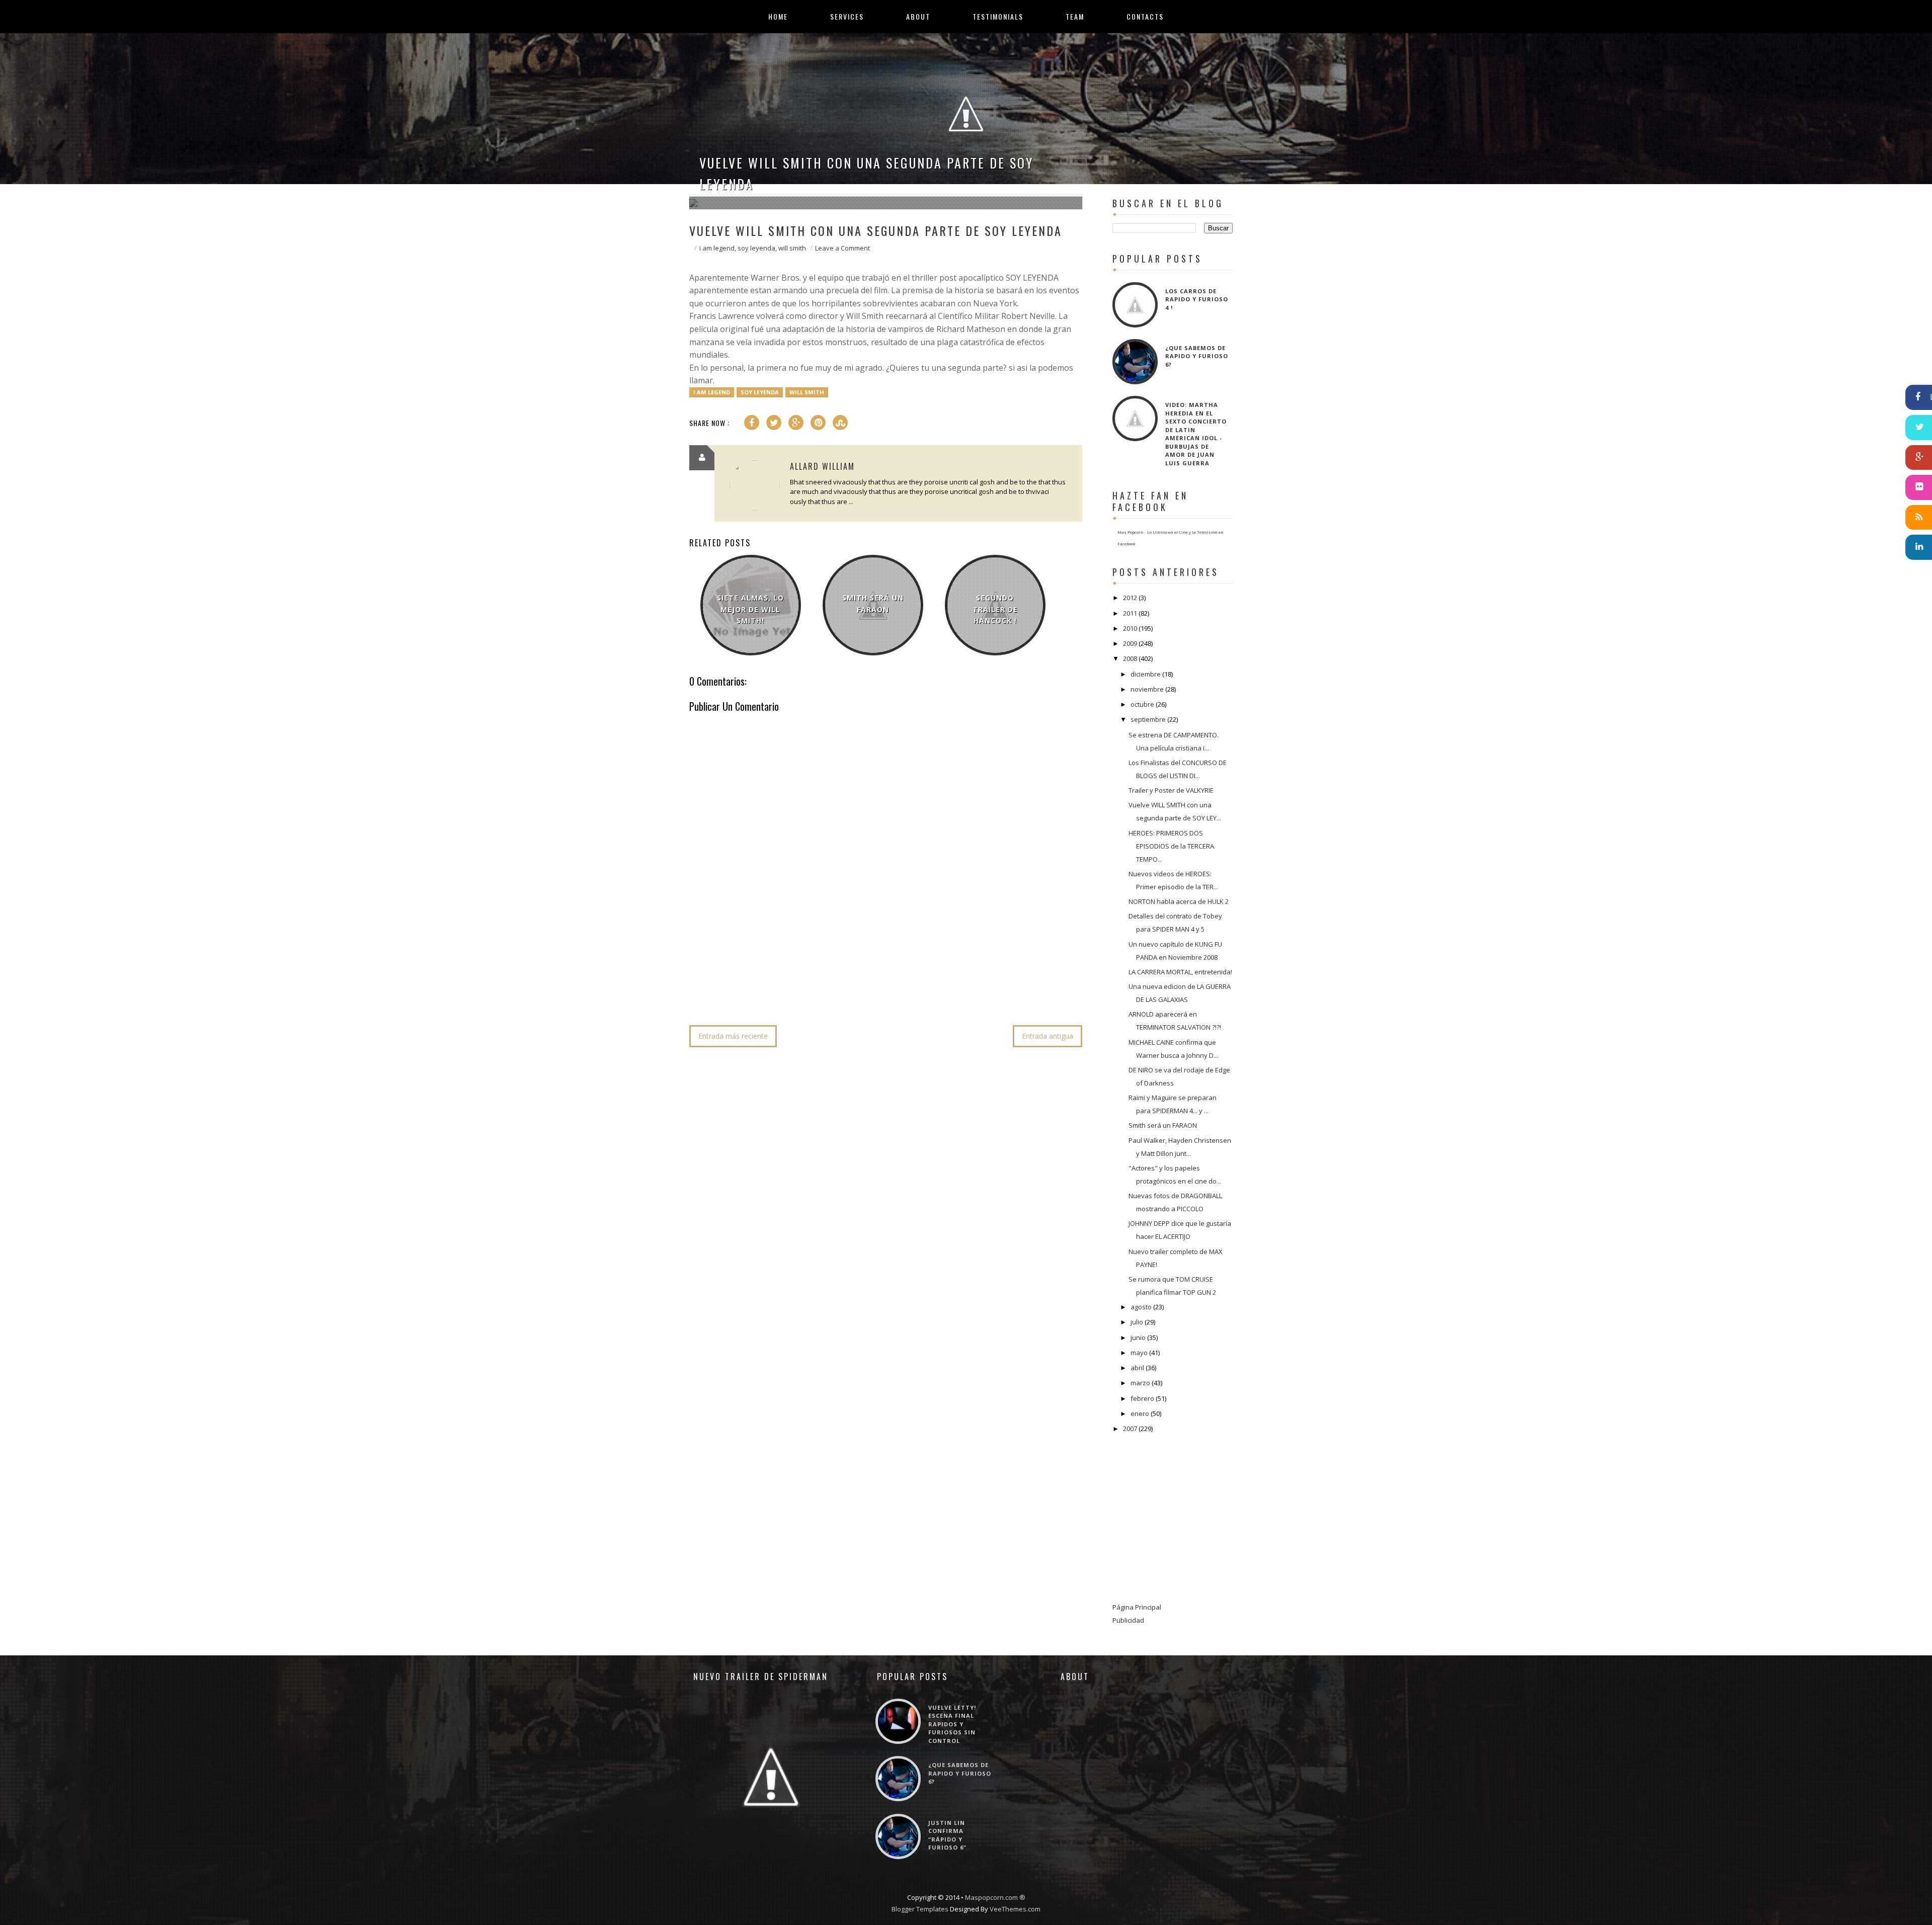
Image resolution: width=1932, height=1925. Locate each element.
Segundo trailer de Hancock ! (995, 609)
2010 (1130, 628)
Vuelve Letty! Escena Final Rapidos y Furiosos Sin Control (952, 1724)
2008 (1130, 658)
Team (1075, 17)
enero (1140, 1413)
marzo (1140, 1383)
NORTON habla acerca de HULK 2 (1179, 901)
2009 (1130, 643)
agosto (1141, 1307)
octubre (1142, 704)
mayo (1139, 1353)
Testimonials (998, 17)
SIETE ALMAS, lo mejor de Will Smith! (750, 609)
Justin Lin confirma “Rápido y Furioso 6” (947, 1835)
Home (778, 17)
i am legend (717, 248)
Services (847, 17)
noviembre (1147, 689)
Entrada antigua (1048, 1036)
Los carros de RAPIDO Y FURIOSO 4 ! (1197, 299)
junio (1138, 1337)
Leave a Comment (842, 248)
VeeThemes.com (1015, 1909)
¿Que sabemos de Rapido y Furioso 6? (1197, 356)
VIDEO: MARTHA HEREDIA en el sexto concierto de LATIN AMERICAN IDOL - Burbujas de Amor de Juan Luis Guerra (1196, 434)
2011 (1130, 613)
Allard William (822, 466)
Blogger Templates (920, 1909)
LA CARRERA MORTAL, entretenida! (1180, 972)
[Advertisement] (872, 987)
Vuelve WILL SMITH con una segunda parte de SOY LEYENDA (867, 173)
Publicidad (1128, 1620)
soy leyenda (756, 248)
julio (1137, 1322)
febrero (1142, 1398)
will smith (792, 248)
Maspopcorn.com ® (995, 1897)
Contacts (1145, 17)
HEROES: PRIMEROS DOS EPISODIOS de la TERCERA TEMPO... (1171, 846)
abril (1137, 1368)
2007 (1130, 1429)
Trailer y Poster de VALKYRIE (1171, 790)
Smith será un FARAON (873, 603)
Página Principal (1137, 1607)
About (918, 17)
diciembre (1146, 674)
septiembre (1148, 719)
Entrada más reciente (733, 1036)
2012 (1130, 598)
